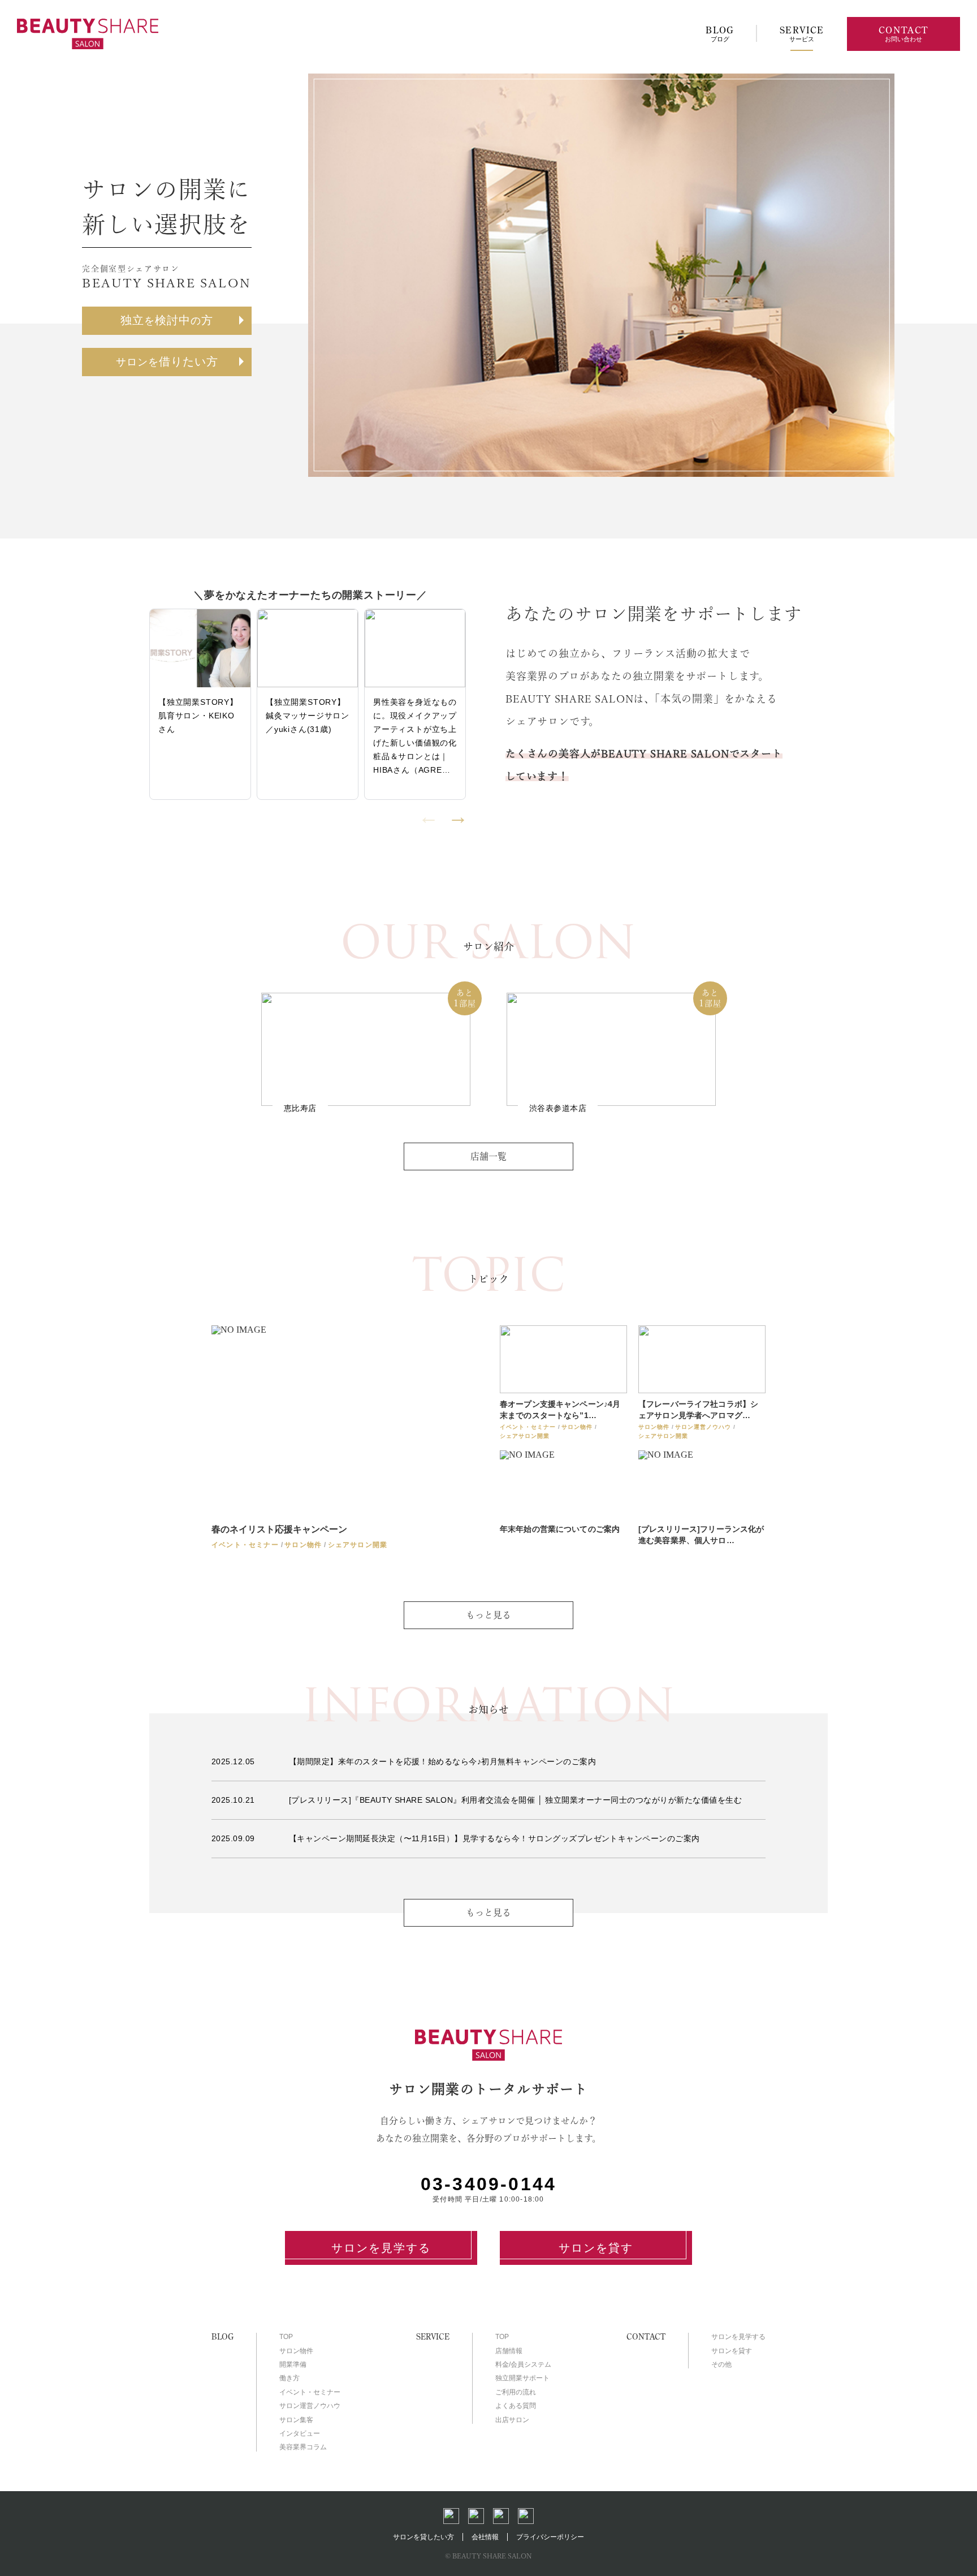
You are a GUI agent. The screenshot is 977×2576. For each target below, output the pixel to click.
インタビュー (300, 2433)
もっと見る (488, 1912)
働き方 (289, 2378)
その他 (721, 2364)
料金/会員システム (523, 2364)
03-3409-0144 (488, 2184)
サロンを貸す (596, 2248)
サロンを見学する (381, 2248)
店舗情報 (509, 2351)
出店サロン (512, 2420)
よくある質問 (516, 2406)
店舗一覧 (488, 1156)
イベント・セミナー (310, 2392)
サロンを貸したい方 (423, 2537)
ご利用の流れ (516, 2392)
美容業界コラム (303, 2447)
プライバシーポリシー (550, 2537)
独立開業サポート (522, 2378)
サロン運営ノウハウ (310, 2406)
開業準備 (293, 2364)
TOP (286, 2337)
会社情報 (485, 2537)
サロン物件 (296, 2351)
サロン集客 (296, 2420)
